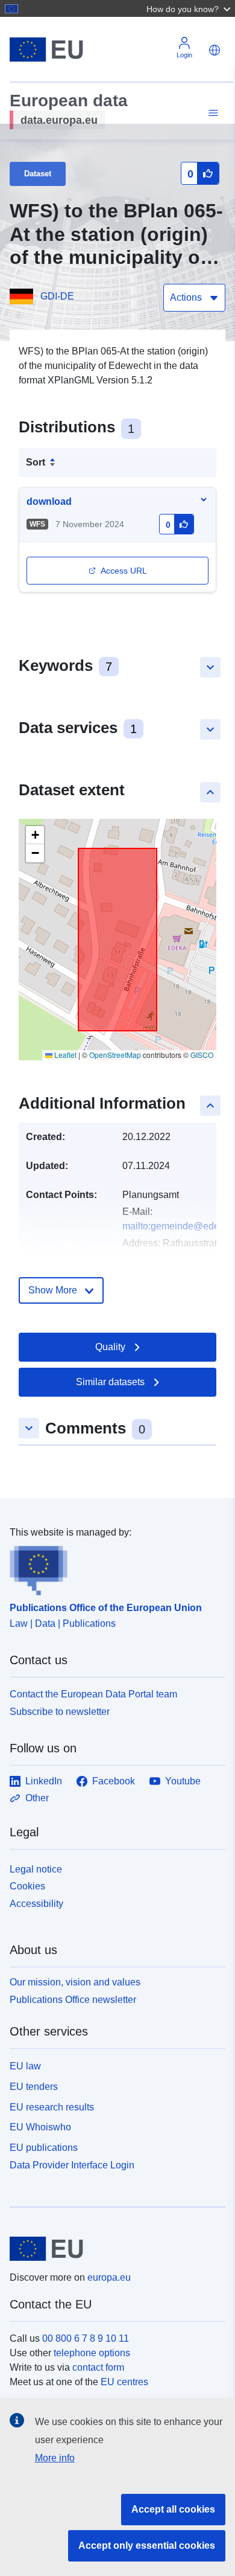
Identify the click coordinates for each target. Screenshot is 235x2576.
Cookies (27, 1886)
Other (37, 1798)
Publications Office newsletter (73, 2000)
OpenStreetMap (115, 1055)
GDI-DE (57, 296)
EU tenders (34, 2087)
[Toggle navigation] (211, 113)
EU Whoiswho (40, 2127)
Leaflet (64, 1055)
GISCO (202, 1055)
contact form (98, 2367)
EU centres (124, 2382)
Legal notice (36, 1869)
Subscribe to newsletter (60, 1712)
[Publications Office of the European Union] (113, 1568)
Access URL (124, 571)
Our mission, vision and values (75, 1982)
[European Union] (113, 2249)
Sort (36, 462)
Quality (110, 1347)
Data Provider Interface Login (72, 2165)
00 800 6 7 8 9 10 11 (86, 2338)
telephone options (92, 2353)
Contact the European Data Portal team (93, 1694)
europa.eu (109, 2277)
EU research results (52, 2107)
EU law (25, 2066)
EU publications (44, 2148)
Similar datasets (110, 1382)
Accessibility (36, 1904)
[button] (190, 8)
